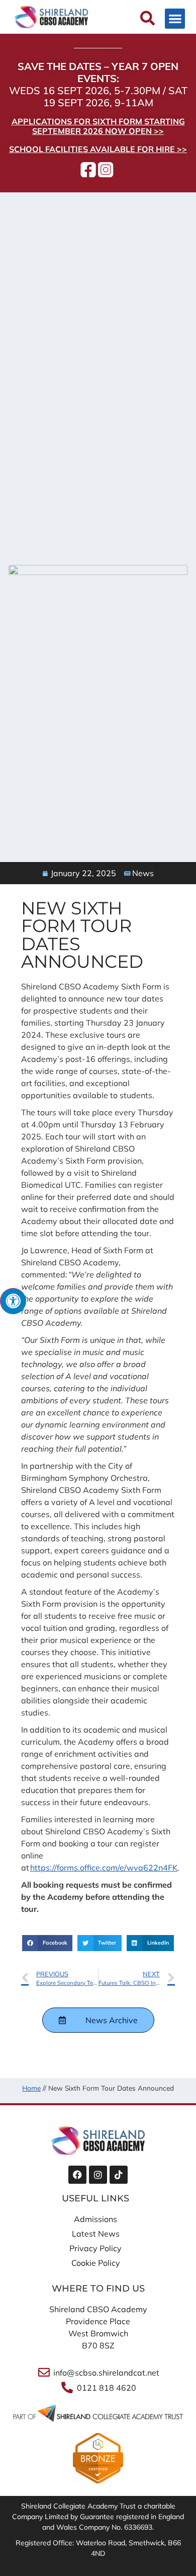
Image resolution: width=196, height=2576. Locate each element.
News (143, 873)
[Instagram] (98, 2175)
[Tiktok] (119, 2175)
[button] (175, 19)
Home (31, 2088)
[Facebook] (77, 2175)
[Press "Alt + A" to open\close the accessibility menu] (13, 1301)
